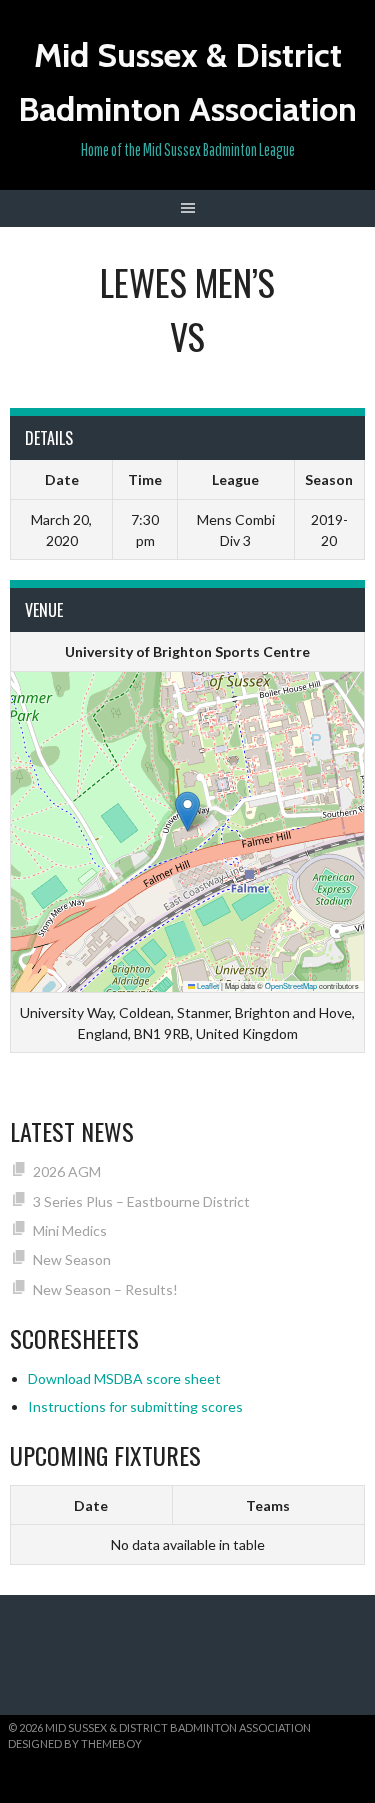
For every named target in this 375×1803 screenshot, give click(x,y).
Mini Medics (70, 1230)
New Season (72, 1259)
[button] (187, 811)
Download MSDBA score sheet (124, 1378)
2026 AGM (67, 1171)
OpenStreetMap (291, 985)
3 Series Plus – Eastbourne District (141, 1201)
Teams (268, 1505)
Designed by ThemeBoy (75, 1743)
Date (91, 1505)
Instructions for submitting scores (135, 1406)
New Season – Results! (105, 1289)
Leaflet (207, 985)
